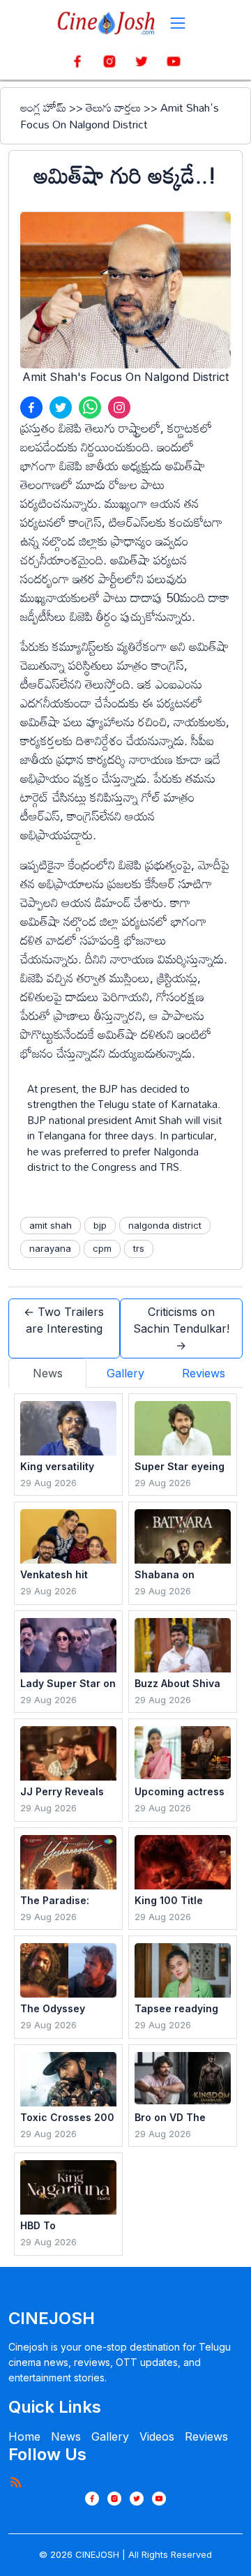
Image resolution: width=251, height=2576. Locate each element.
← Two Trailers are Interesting (64, 1320)
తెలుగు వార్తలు (113, 107)
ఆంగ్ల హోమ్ (43, 107)
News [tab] (48, 1373)
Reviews (206, 2436)
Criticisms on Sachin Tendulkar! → (181, 1328)
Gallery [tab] (125, 1373)
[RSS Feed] (15, 2482)
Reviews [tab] (204, 1373)
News (66, 2436)
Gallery (110, 2436)
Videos (157, 2436)
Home (24, 2436)
